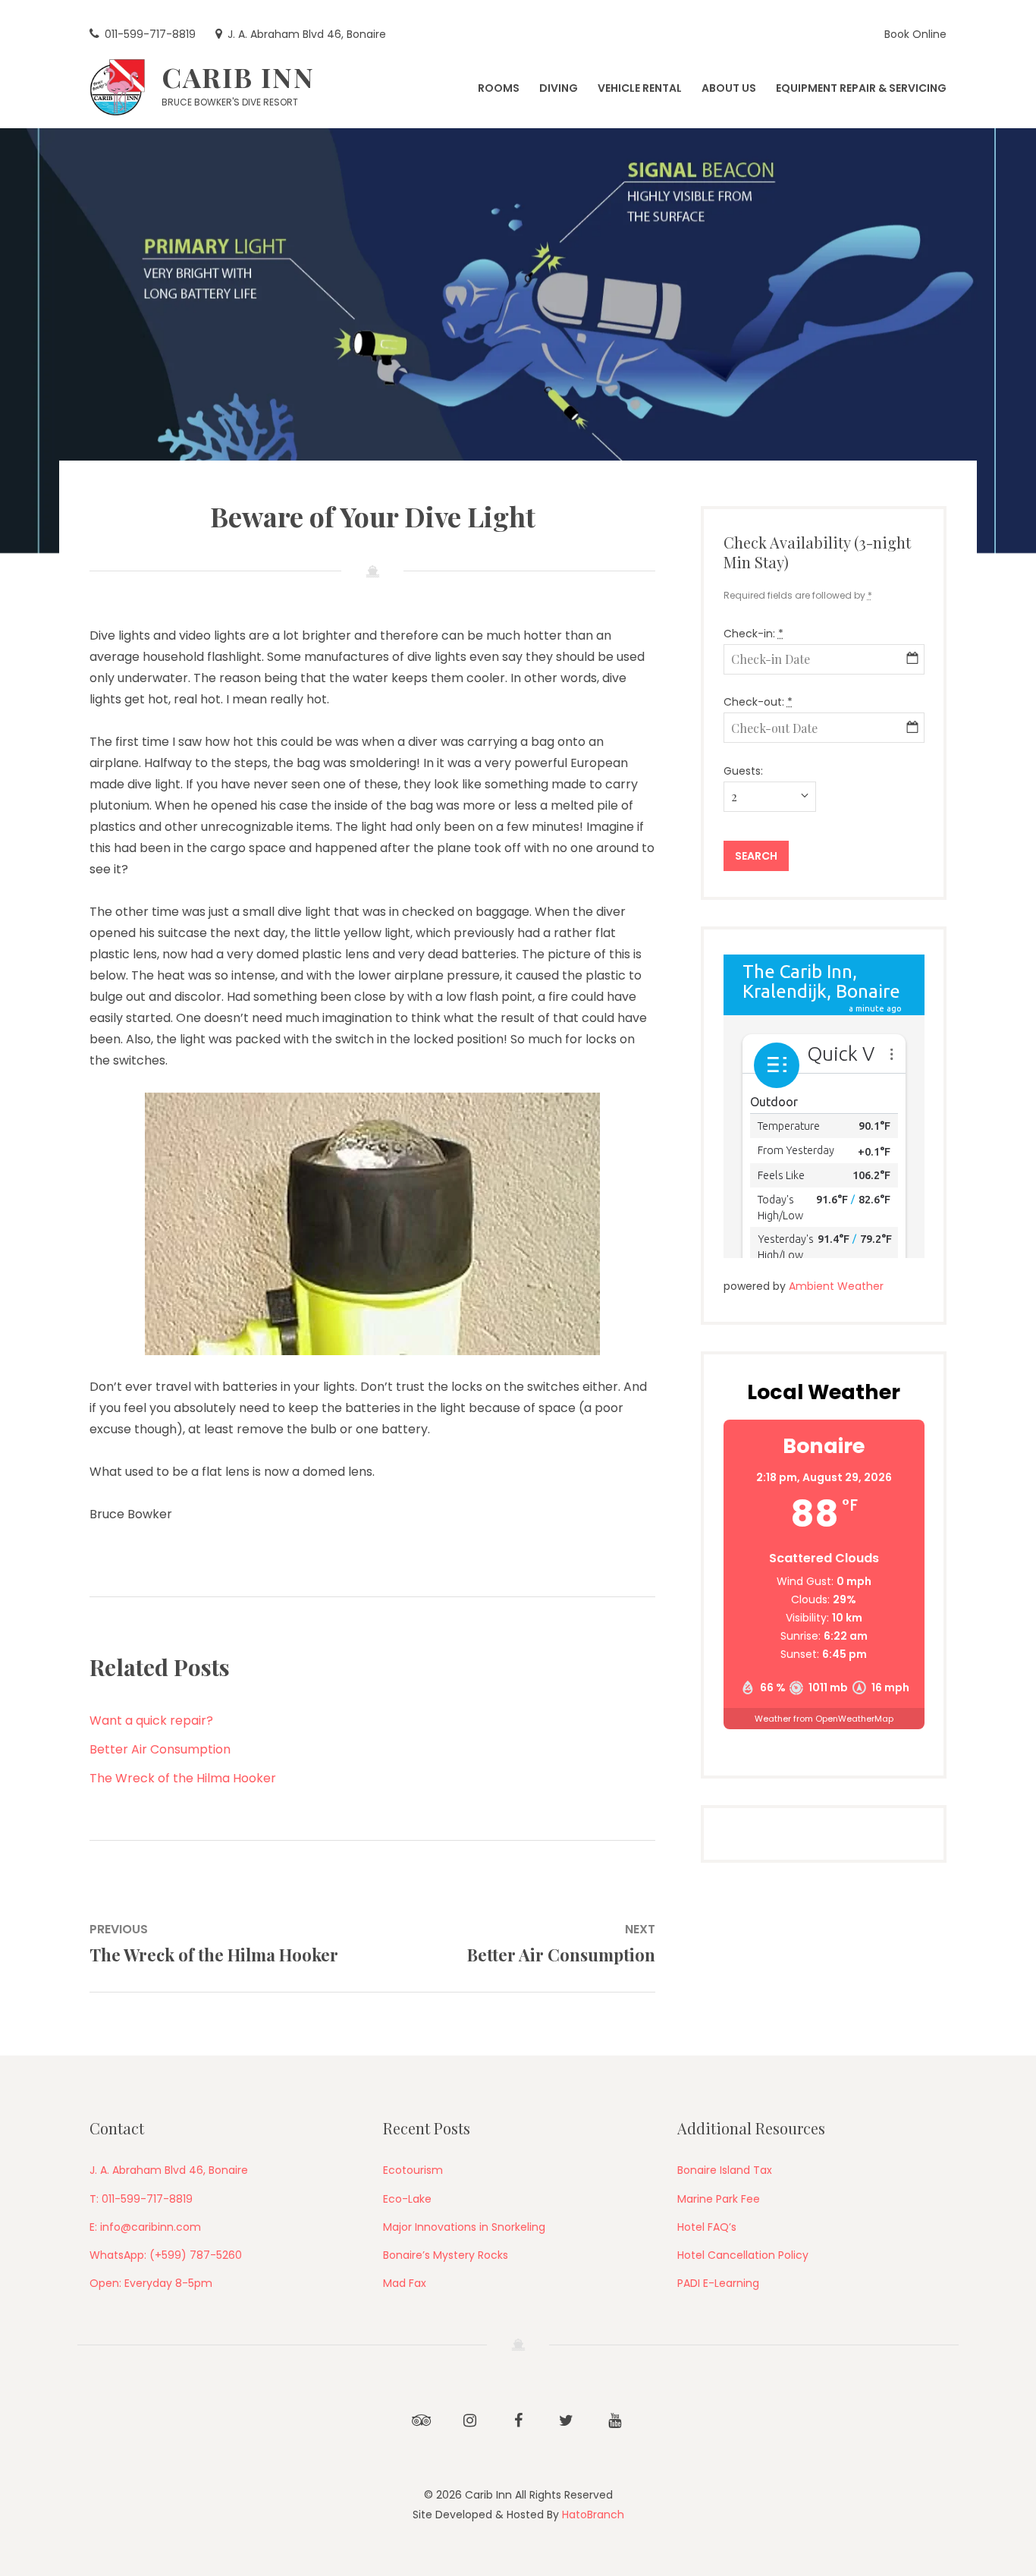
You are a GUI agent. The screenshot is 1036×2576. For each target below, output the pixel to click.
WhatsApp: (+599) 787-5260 (166, 2255)
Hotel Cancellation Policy (743, 2255)
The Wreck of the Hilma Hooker (183, 1778)
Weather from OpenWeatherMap (824, 1719)
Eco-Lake (407, 2199)
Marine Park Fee (719, 2199)
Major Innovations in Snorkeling (464, 2227)
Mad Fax (405, 2283)
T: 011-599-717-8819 (141, 2199)
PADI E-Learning (718, 2283)
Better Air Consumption (160, 1749)
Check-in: (753, 634)
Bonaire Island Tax (725, 2170)
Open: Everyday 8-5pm (151, 2283)
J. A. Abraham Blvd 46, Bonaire (169, 2170)
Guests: (743, 771)
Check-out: (758, 702)
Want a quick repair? (151, 1720)
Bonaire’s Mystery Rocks (446, 2255)
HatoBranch (593, 2515)
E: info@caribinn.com (145, 2227)
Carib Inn (238, 77)
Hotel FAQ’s (707, 2227)
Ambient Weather (836, 1286)
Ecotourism (413, 2170)
